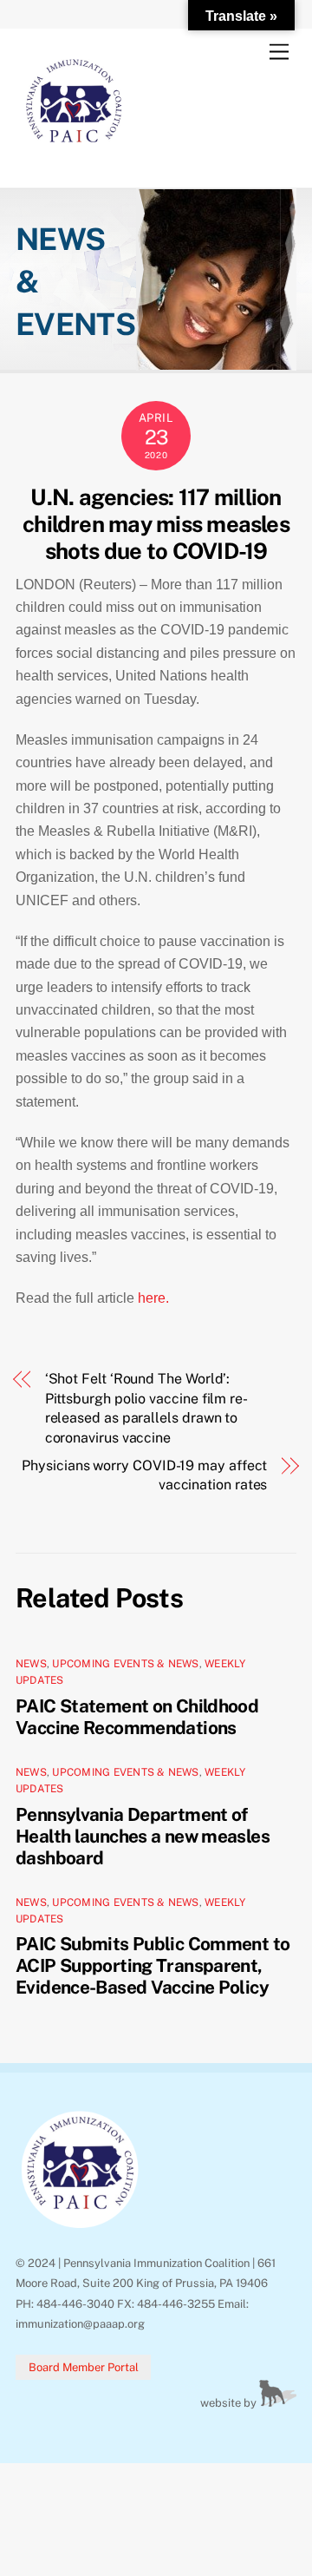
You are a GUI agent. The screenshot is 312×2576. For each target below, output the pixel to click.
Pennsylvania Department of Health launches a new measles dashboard (143, 1836)
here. (155, 1298)
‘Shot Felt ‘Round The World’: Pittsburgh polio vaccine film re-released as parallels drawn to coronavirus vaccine (146, 1408)
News (31, 1664)
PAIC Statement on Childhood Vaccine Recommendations (137, 1717)
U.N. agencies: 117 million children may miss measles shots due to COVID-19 (156, 524)
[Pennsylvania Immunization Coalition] (74, 156)
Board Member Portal (84, 2367)
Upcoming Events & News (125, 1664)
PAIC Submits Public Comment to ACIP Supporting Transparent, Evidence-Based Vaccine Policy (153, 1965)
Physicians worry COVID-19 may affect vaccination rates (144, 1475)
